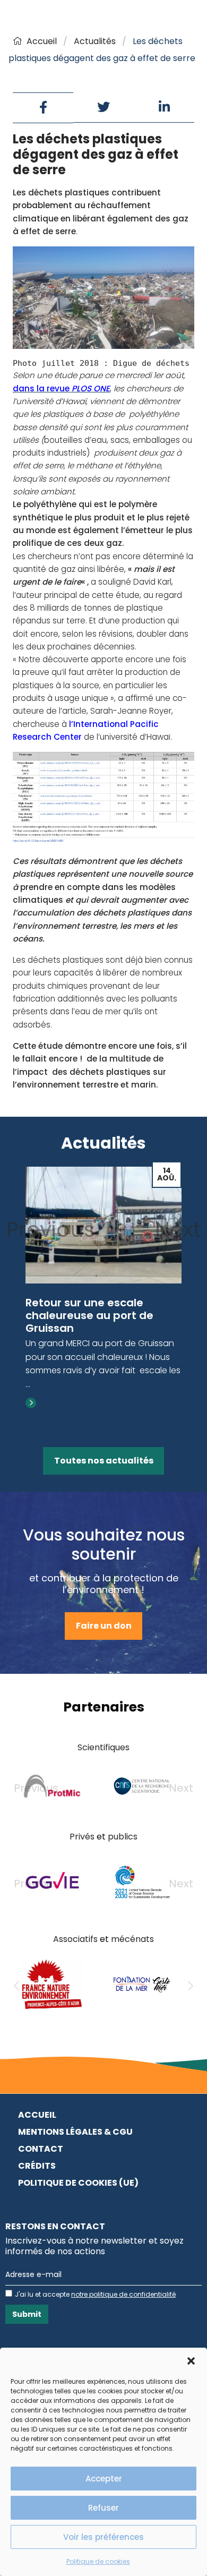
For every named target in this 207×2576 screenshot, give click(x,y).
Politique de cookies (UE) (78, 2183)
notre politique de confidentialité (123, 2294)
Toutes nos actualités (104, 1461)
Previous (51, 1229)
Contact (41, 2149)
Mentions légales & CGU (75, 2132)
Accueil (42, 41)
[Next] (191, 1986)
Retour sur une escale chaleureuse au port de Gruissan (89, 1315)
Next (178, 1229)
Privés (82, 1837)
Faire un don (104, 1626)
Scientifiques (103, 1747)
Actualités (95, 41)
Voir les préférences (103, 2537)
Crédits (37, 2166)
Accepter (104, 2479)
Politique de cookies (98, 2561)
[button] (191, 2361)
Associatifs (75, 1939)
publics (123, 1837)
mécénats (132, 1939)
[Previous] (16, 1986)
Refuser (103, 2508)
